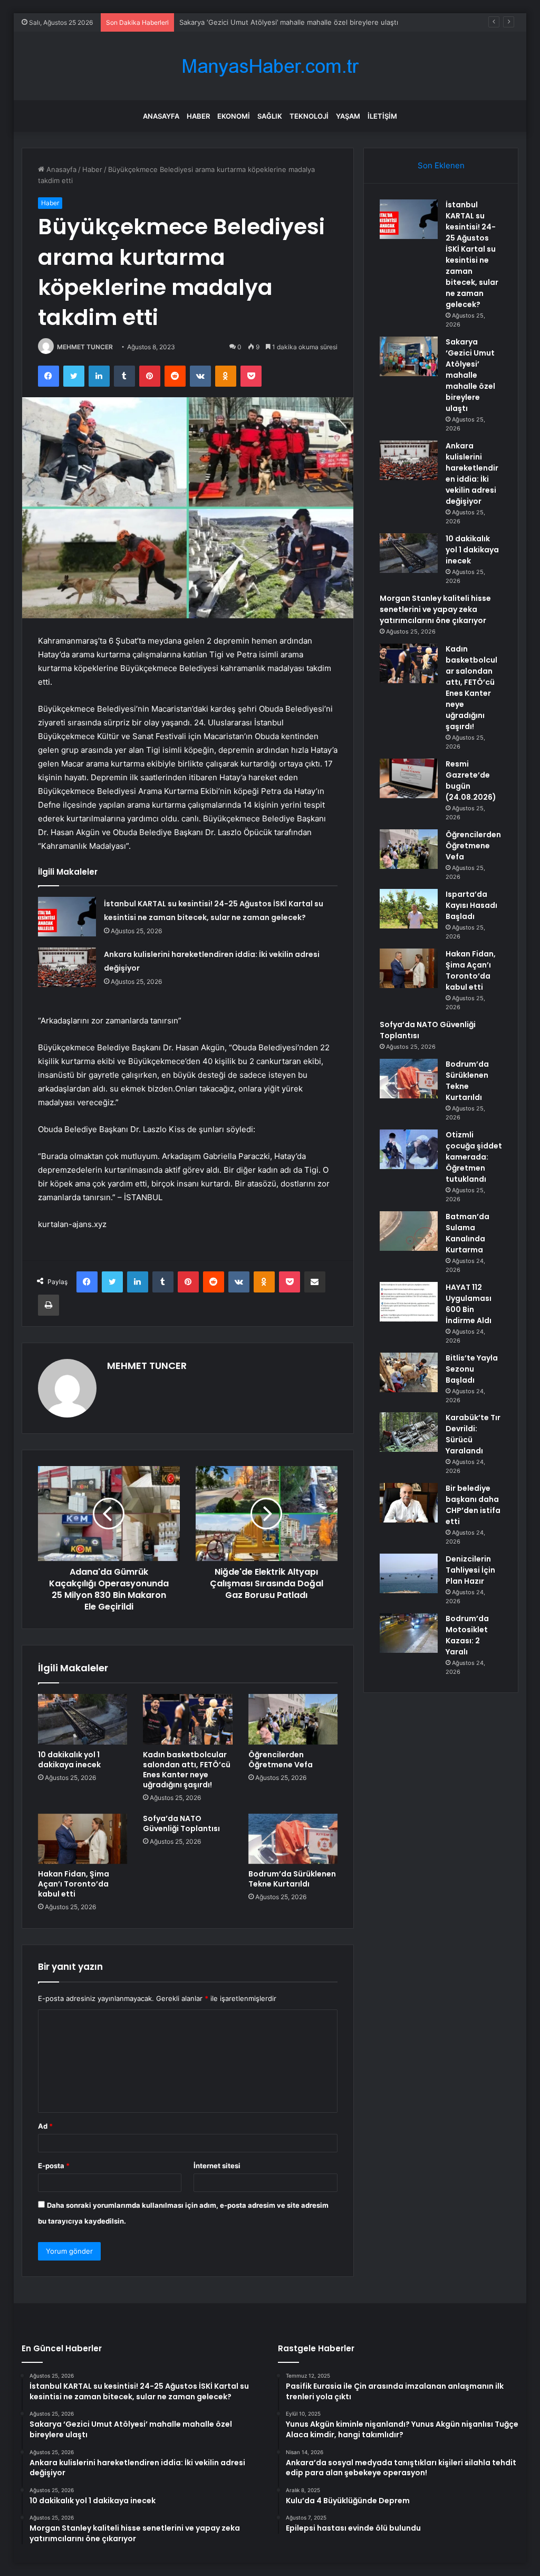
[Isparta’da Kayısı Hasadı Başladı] (409, 909)
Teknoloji (309, 116)
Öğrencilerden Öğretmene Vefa (281, 1760)
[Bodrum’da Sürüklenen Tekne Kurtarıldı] (293, 1839)
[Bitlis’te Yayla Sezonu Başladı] (409, 1372)
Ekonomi (234, 116)
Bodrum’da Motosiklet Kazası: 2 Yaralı (467, 1635)
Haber (198, 116)
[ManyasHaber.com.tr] (270, 66)
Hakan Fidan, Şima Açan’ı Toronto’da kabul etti (74, 1884)
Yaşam (348, 116)
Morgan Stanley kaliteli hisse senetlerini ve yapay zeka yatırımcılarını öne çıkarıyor (435, 609)
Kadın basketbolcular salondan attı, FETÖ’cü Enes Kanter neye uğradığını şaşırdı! (187, 1770)
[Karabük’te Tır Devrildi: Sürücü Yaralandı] (409, 1432)
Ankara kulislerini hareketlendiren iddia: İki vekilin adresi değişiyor (472, 473)
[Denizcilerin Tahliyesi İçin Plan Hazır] (409, 1573)
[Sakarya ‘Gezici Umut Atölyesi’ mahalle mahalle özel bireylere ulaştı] (409, 356)
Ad (45, 2126)
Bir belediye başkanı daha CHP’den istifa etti (473, 1505)
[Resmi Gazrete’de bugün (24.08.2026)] (409, 778)
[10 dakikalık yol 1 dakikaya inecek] (83, 1719)
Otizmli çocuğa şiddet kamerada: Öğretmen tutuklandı (474, 1157)
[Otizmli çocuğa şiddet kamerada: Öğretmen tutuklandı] (409, 1149)
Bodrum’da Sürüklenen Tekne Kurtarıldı (292, 1879)
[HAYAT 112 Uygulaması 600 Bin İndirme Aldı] (409, 1302)
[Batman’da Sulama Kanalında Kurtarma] (409, 1231)
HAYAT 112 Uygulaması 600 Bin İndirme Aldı (469, 1304)
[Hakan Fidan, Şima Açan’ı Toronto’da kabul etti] (83, 1839)
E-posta (54, 2166)
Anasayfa (161, 116)
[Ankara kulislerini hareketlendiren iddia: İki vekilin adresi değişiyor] (67, 967)
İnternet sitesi (217, 2166)
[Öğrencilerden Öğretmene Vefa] (293, 1719)
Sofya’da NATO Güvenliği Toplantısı (181, 1823)
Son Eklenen (441, 165)
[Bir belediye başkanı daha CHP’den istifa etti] (409, 1503)
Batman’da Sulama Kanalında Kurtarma (467, 1233)
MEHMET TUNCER (85, 347)
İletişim (382, 116)
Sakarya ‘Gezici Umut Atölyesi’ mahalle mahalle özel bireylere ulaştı (289, 22)
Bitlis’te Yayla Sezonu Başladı (472, 1369)
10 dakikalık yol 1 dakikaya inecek (69, 1760)
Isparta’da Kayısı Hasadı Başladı (471, 905)
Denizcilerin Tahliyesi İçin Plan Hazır (470, 1570)
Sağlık (270, 116)
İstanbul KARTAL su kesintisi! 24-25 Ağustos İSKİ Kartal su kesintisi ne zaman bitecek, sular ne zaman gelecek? (472, 255)
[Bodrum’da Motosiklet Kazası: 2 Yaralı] (409, 1633)
